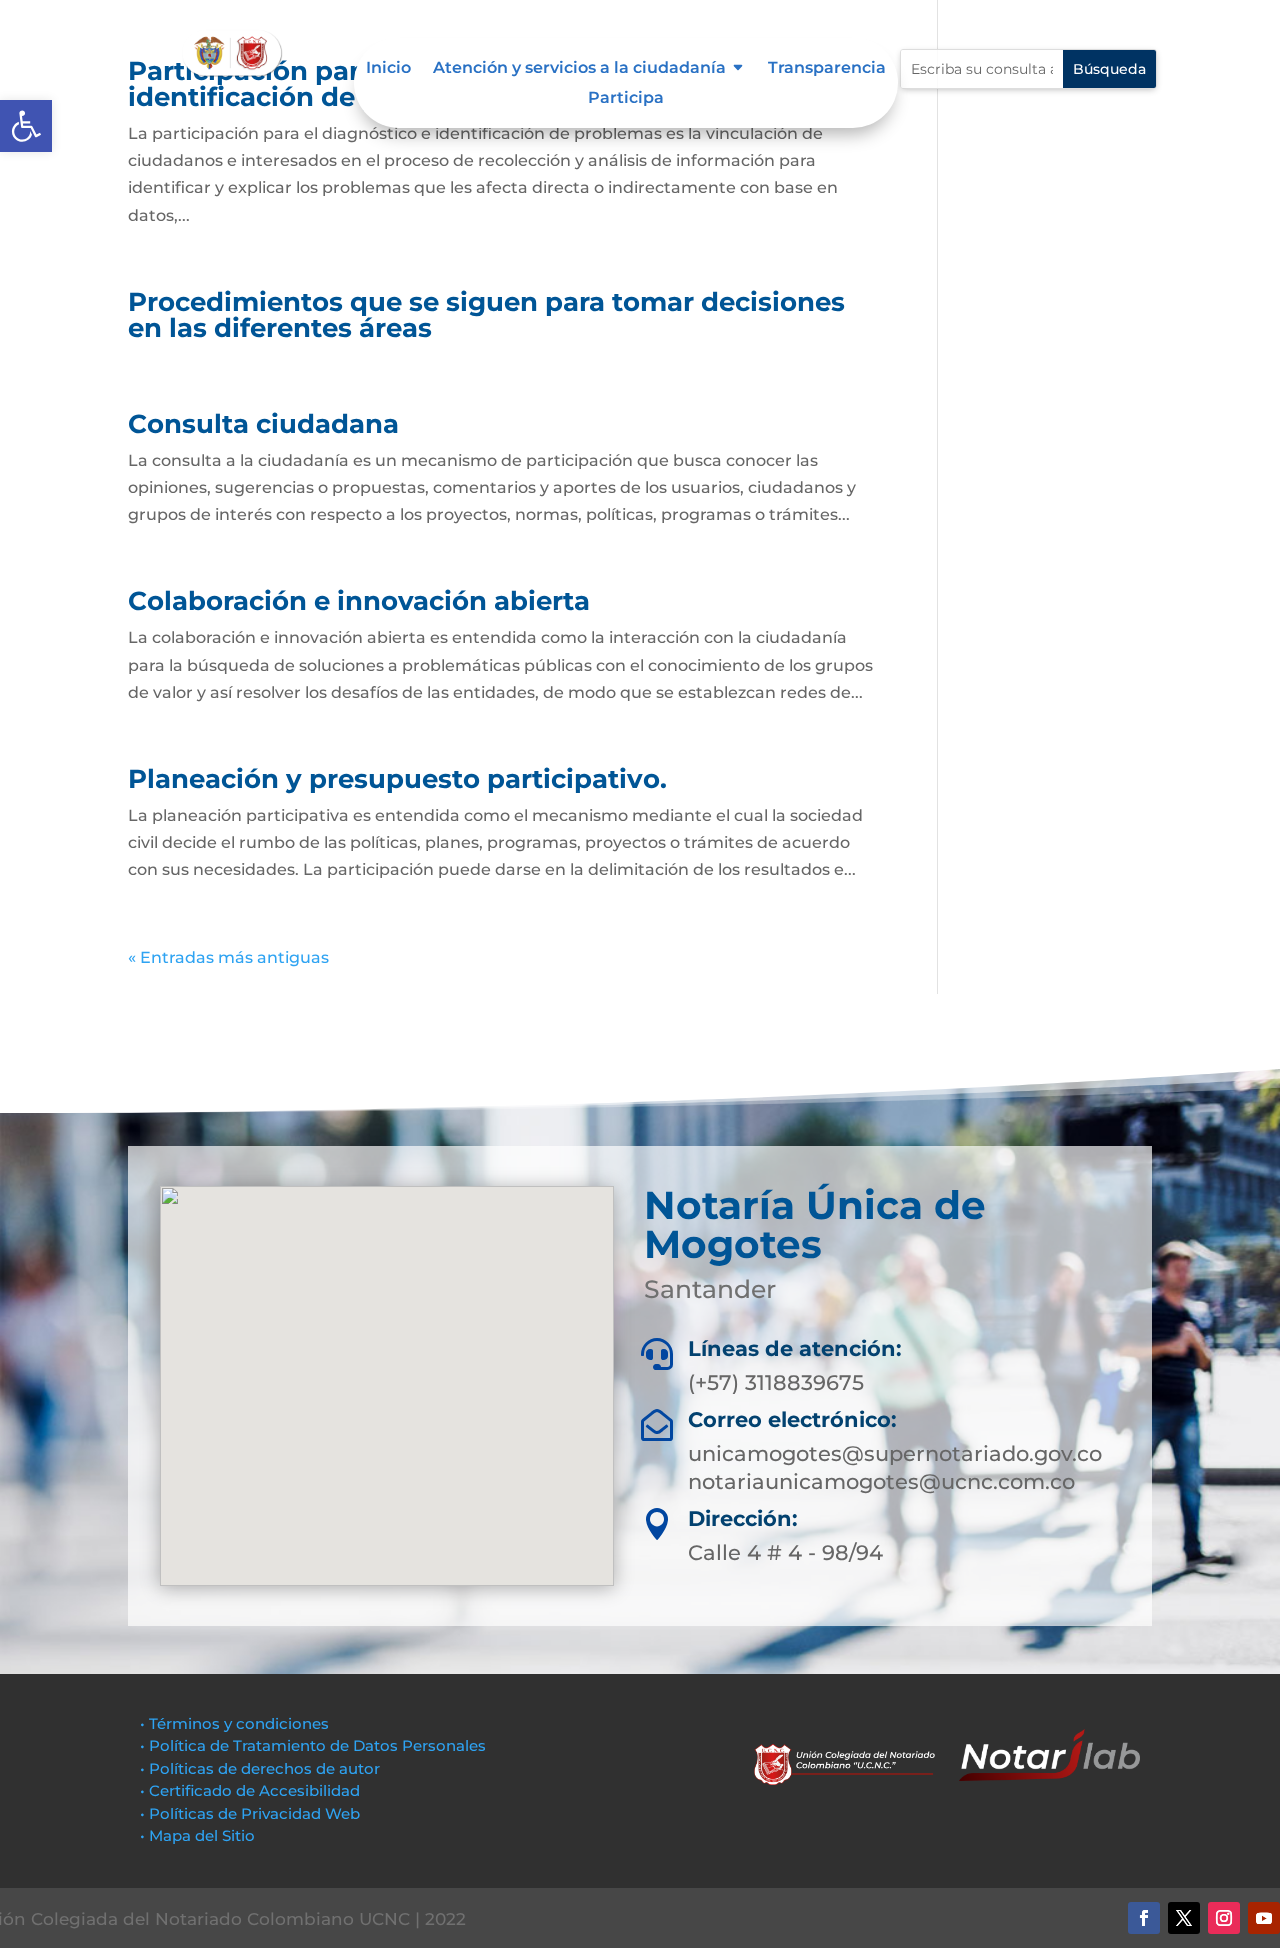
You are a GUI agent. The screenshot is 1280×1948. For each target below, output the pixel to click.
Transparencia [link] (827, 69)
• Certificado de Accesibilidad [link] (250, 1790)
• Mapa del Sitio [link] (199, 1835)
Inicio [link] (388, 69)
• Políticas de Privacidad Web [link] (250, 1813)
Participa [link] (626, 99)
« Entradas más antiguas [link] (228, 957)
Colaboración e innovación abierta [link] (359, 601)
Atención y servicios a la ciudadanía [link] (579, 69)
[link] (26, 126)
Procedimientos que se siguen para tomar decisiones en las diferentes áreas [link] (486, 315)
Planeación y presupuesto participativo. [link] (397, 779)
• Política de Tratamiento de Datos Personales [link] (313, 1745)
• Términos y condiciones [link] (234, 1723)
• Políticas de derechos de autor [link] (260, 1768)
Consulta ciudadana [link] (263, 424)
